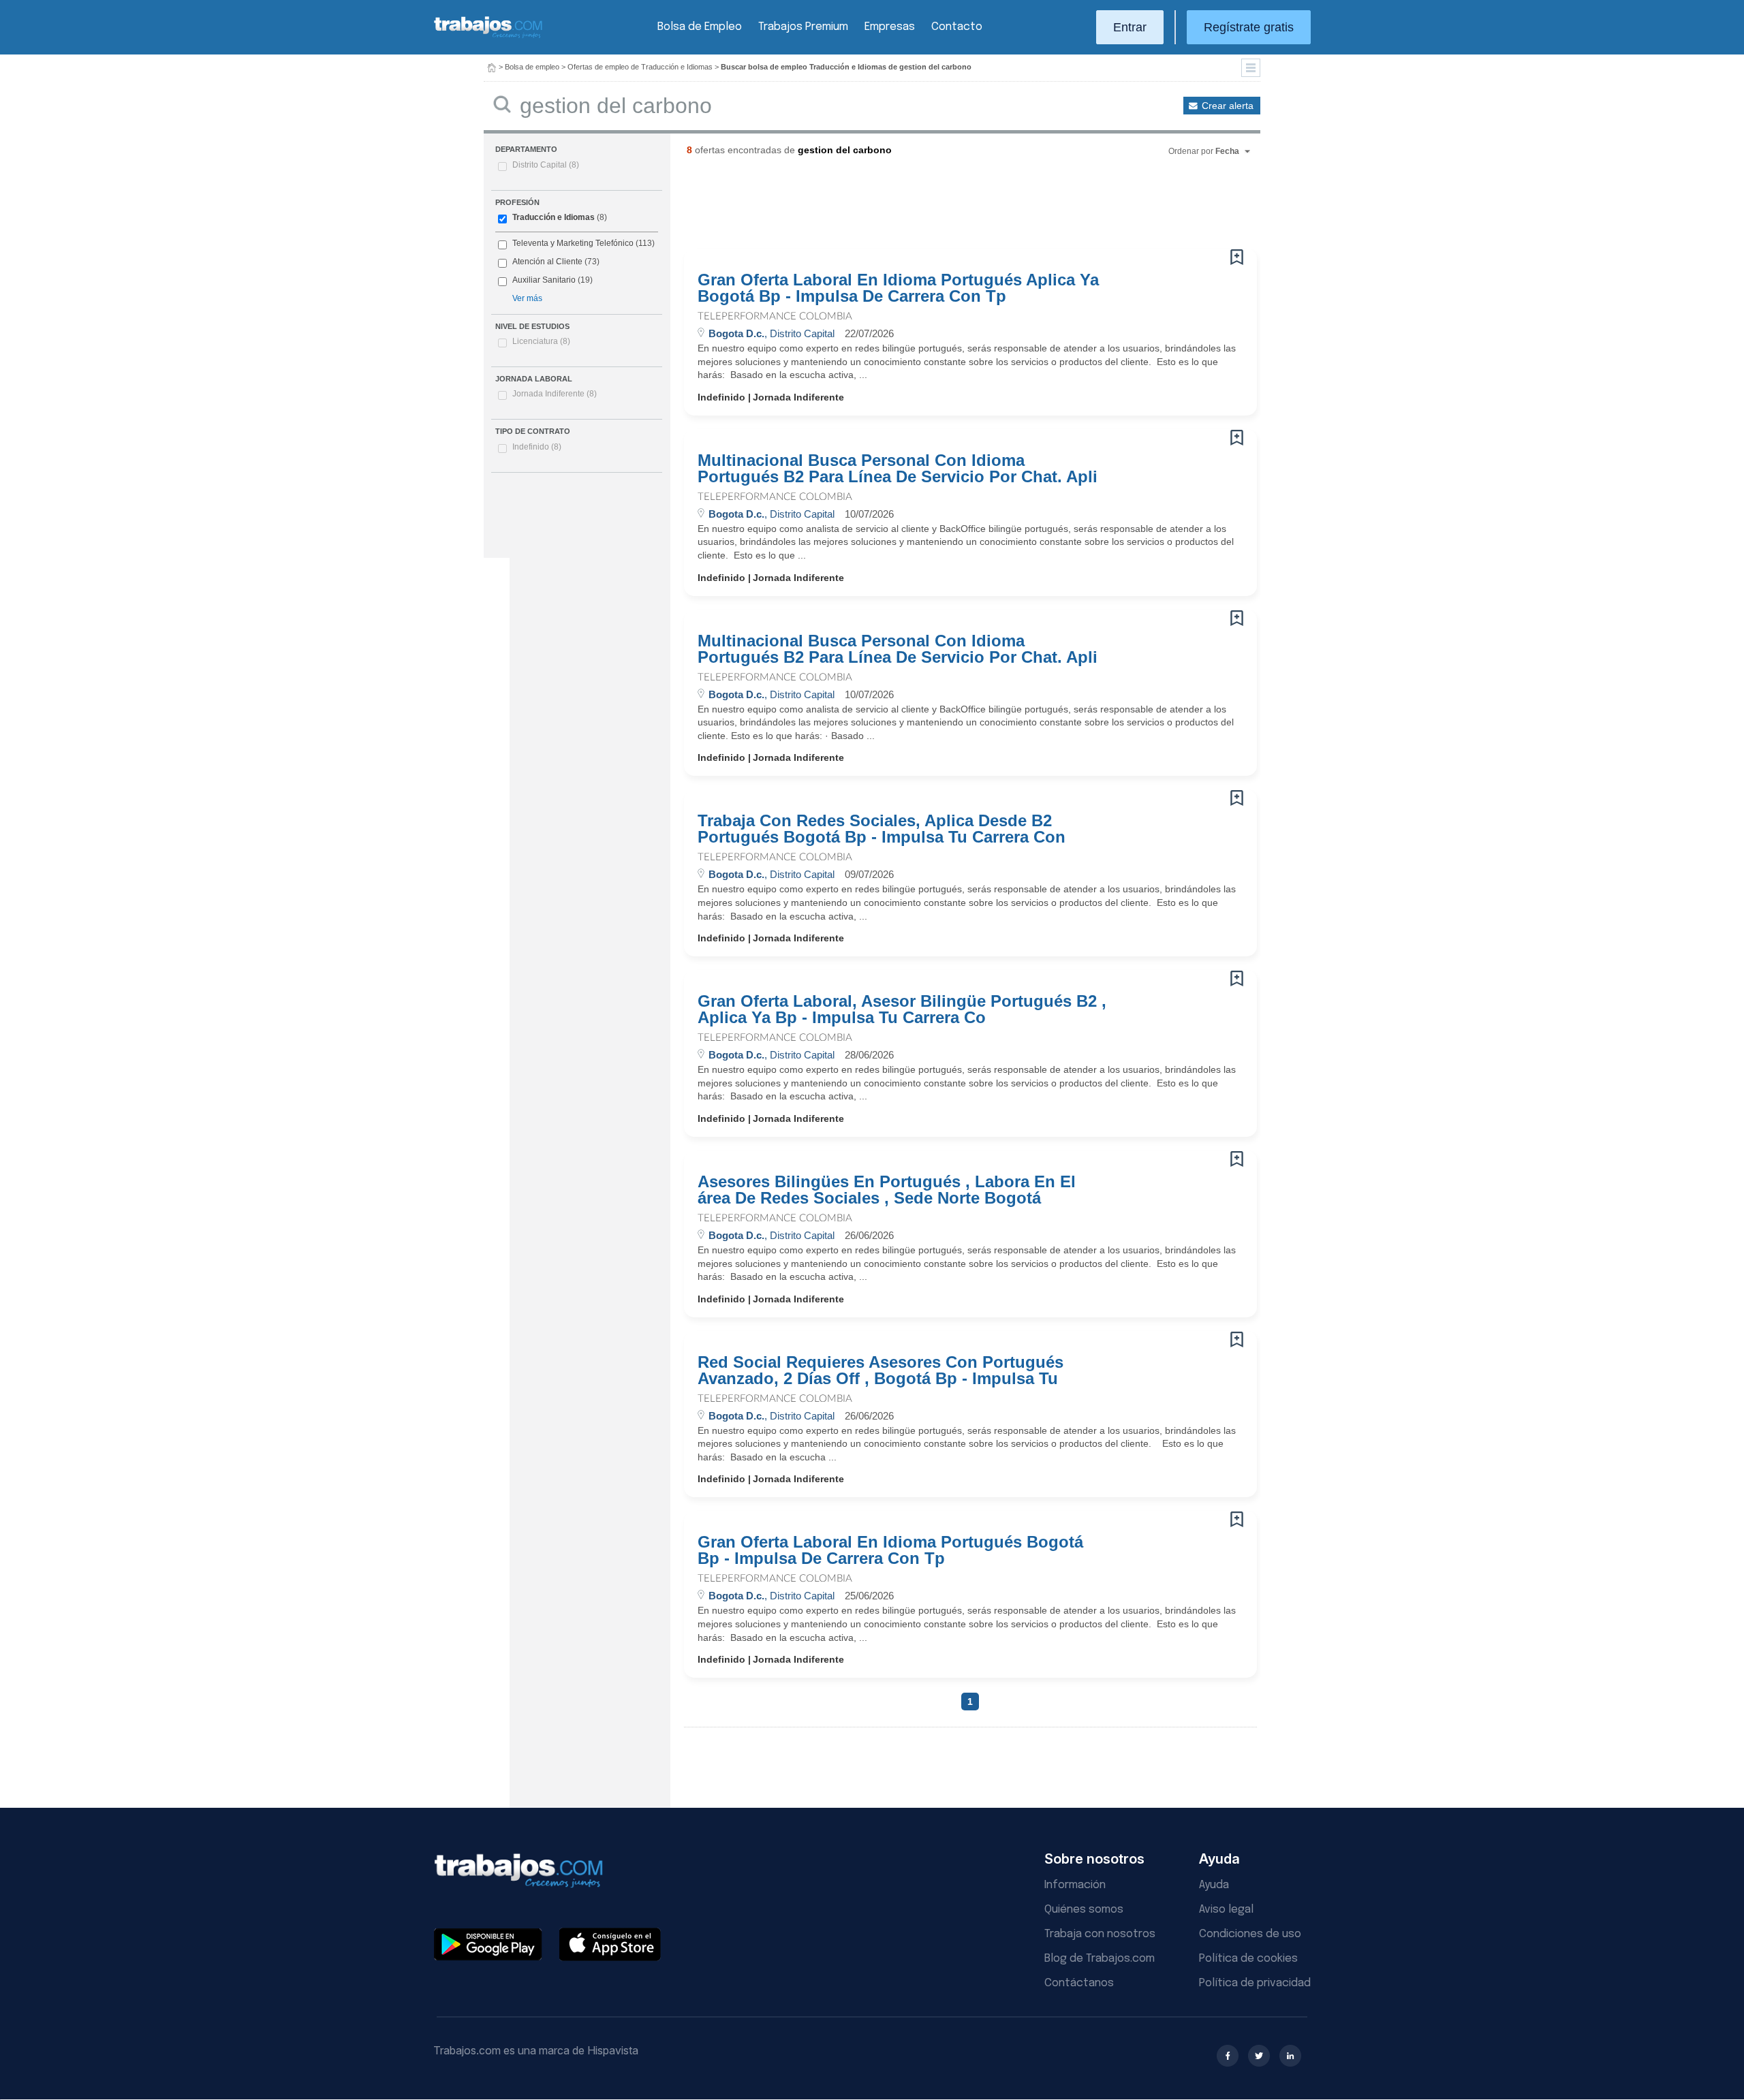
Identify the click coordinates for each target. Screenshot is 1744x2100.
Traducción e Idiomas (554, 217)
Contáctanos (1079, 1983)
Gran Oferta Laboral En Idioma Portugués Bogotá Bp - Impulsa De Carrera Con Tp (890, 1550)
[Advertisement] (943, 208)
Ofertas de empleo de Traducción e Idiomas (640, 67)
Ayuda (1214, 1885)
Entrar (1130, 27)
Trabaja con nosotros (1100, 1934)
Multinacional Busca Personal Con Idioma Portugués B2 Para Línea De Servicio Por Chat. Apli (898, 469)
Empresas (890, 27)
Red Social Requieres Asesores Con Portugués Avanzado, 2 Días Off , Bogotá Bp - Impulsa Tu (881, 1370)
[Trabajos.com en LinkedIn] (1290, 2056)
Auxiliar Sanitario (544, 280)
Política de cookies (1248, 1959)
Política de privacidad (1255, 1983)
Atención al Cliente (547, 262)
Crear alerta (1228, 106)
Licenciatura (541, 341)
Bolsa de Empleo (700, 27)
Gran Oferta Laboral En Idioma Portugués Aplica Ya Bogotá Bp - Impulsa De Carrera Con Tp (898, 288)
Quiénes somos (1084, 1910)
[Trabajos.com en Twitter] (1259, 2056)
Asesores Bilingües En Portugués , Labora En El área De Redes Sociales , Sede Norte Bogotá (887, 1190)
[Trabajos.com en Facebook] (1228, 2056)
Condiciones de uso (1250, 1934)
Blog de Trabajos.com (1100, 1959)
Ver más (527, 298)
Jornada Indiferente (555, 394)
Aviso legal (1226, 1910)
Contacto (957, 27)
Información (1075, 1885)
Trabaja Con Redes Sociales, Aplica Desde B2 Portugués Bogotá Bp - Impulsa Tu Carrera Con (882, 829)
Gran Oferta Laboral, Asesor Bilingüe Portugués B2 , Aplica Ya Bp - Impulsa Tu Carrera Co (902, 1009)
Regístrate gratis (1249, 27)
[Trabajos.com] (488, 36)
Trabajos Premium (803, 27)
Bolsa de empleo (532, 67)
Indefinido (537, 447)
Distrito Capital (546, 165)
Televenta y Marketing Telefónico (573, 243)
